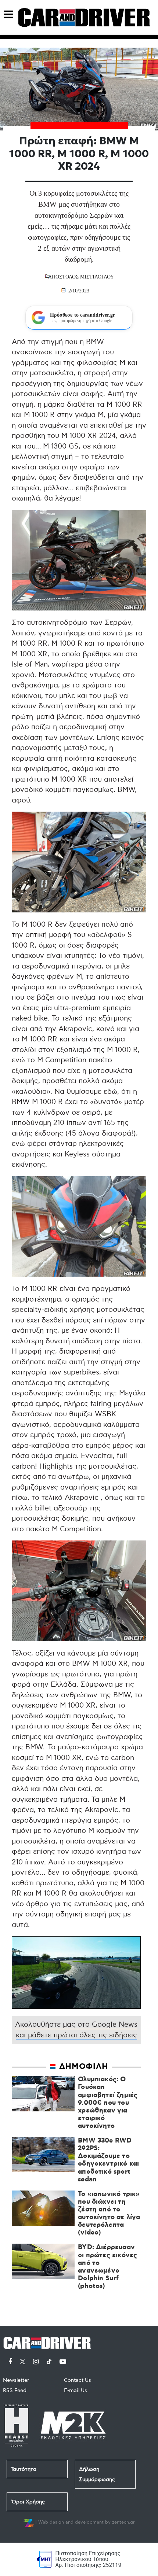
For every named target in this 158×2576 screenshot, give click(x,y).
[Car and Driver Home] (49, 2342)
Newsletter (16, 2380)
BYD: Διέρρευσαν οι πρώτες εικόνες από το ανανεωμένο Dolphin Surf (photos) (107, 2267)
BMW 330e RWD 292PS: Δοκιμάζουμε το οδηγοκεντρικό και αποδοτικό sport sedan (108, 2160)
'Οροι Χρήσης (28, 2502)
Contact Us (78, 2380)
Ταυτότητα (24, 2469)
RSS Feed (15, 2390)
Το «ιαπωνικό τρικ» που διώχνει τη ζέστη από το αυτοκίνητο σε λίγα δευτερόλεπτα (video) (109, 2214)
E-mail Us (76, 2390)
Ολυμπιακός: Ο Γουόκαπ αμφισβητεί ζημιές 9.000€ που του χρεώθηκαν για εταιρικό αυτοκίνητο (108, 2103)
